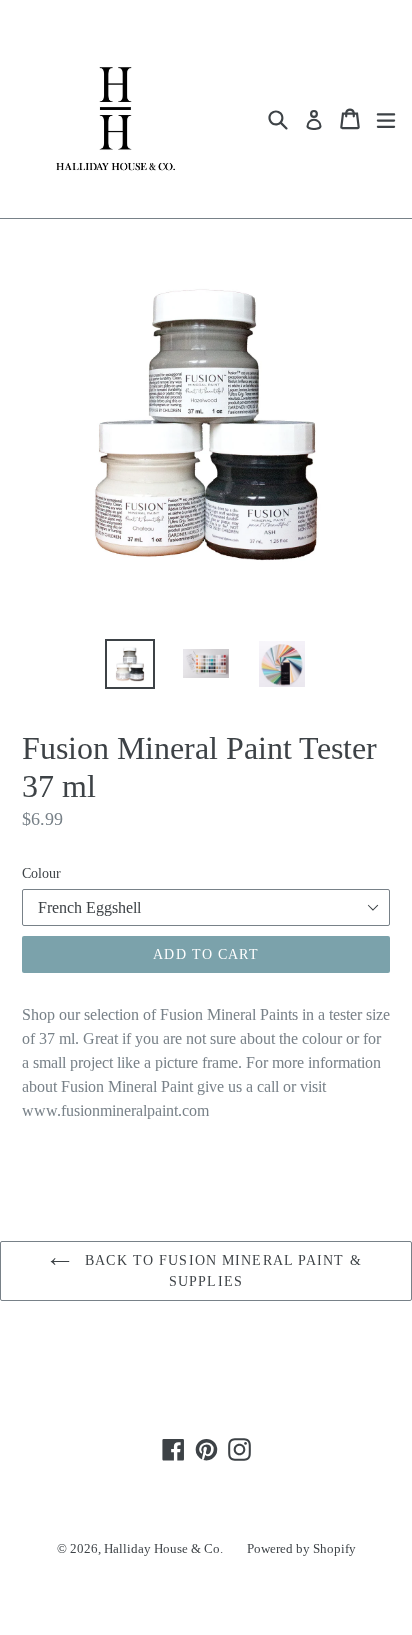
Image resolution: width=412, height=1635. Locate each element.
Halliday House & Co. (163, 1548)
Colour (41, 873)
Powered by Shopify (301, 1548)
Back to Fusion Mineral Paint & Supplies (221, 1271)
